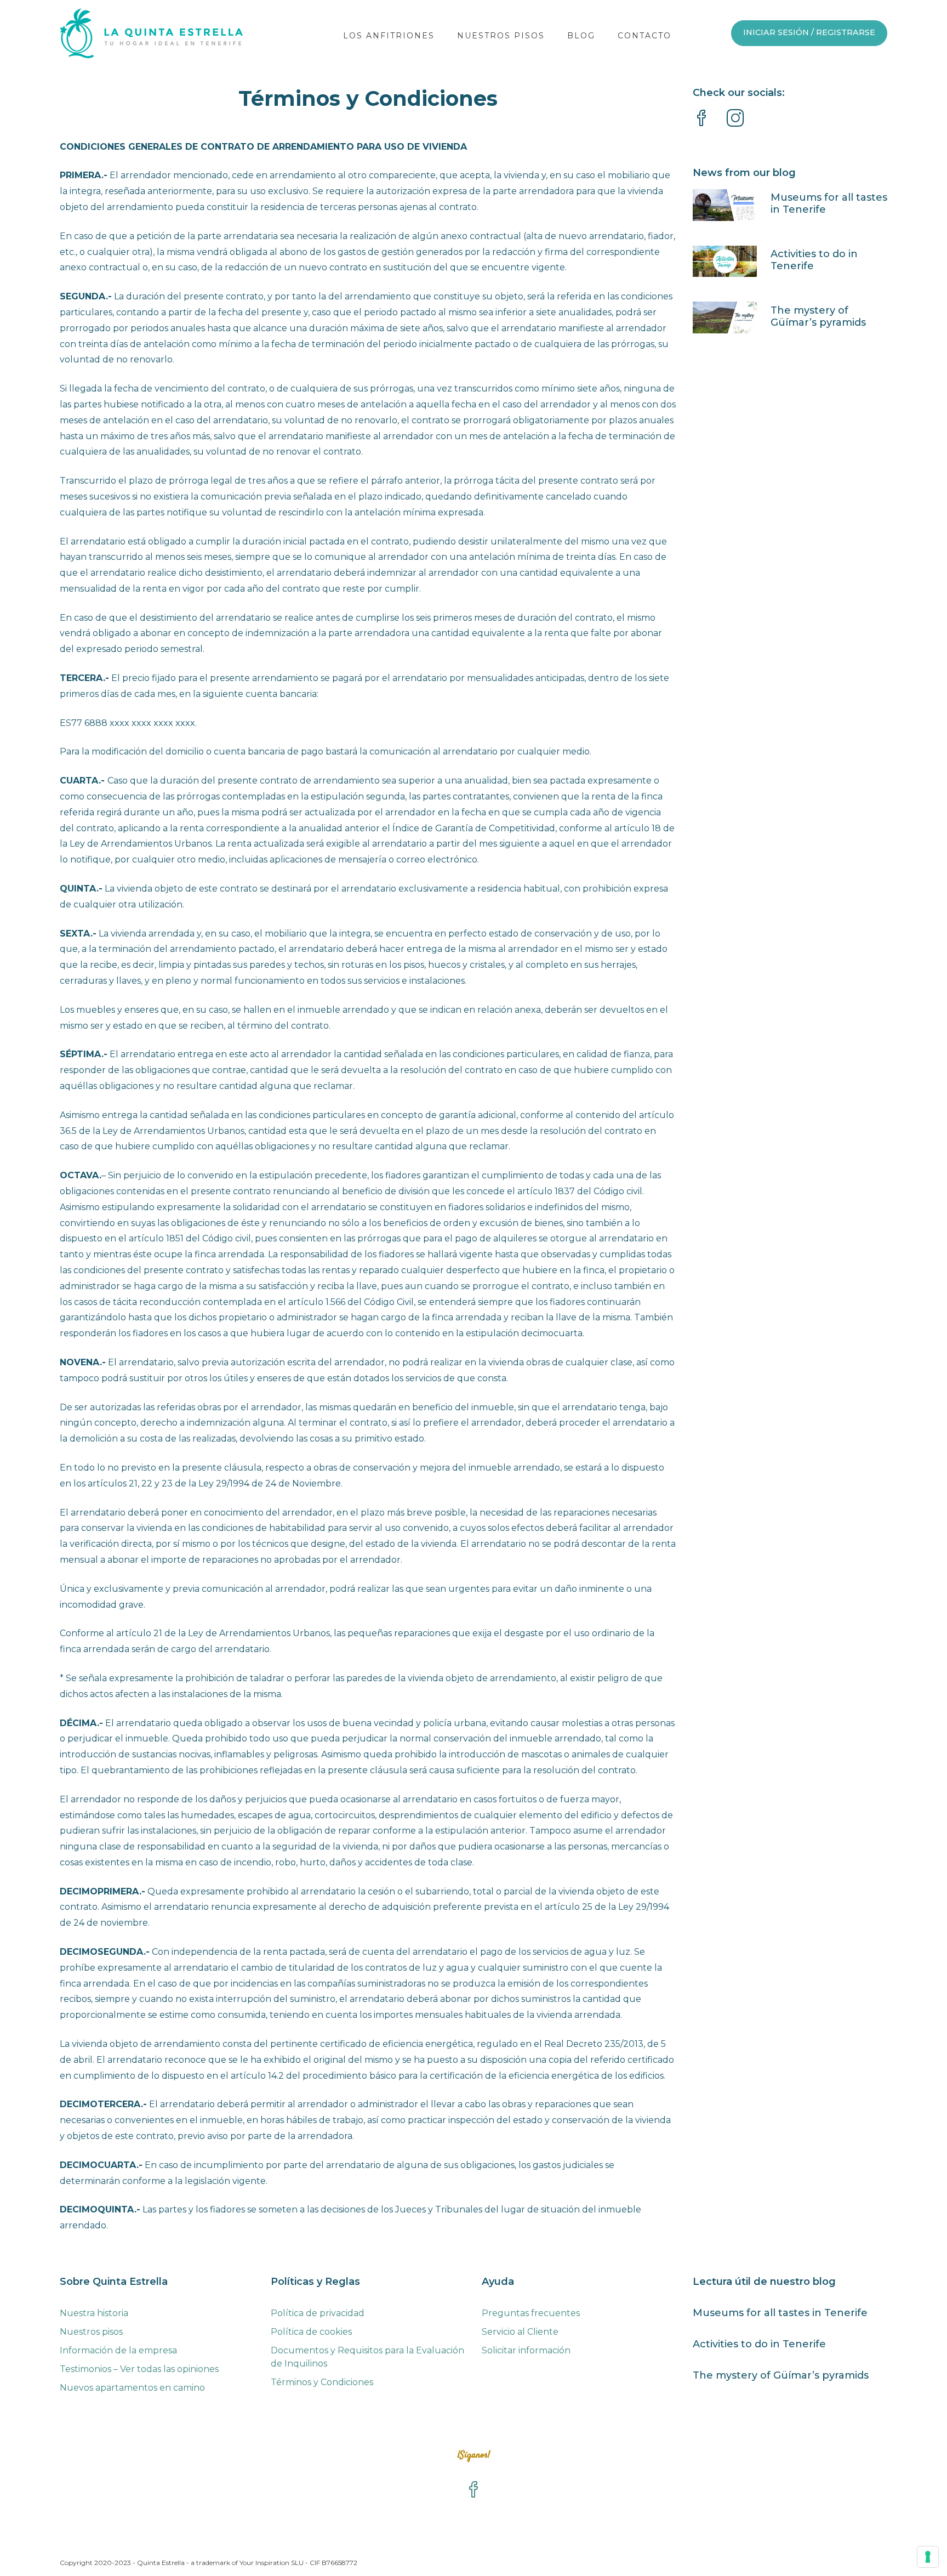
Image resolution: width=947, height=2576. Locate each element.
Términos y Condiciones (322, 2382)
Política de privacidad (318, 2313)
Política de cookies (311, 2332)
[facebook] (701, 120)
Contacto (644, 36)
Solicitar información (526, 2350)
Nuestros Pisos (501, 36)
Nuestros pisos (91, 2332)
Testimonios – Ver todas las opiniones (139, 2369)
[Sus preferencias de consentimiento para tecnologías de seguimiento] (928, 2557)
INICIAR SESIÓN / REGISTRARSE (809, 32)
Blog (581, 36)
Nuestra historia (94, 2313)
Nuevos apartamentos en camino (132, 2388)
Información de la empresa (118, 2350)
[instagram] (735, 120)
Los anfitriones (389, 36)
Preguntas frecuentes (531, 2313)
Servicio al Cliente (520, 2332)
